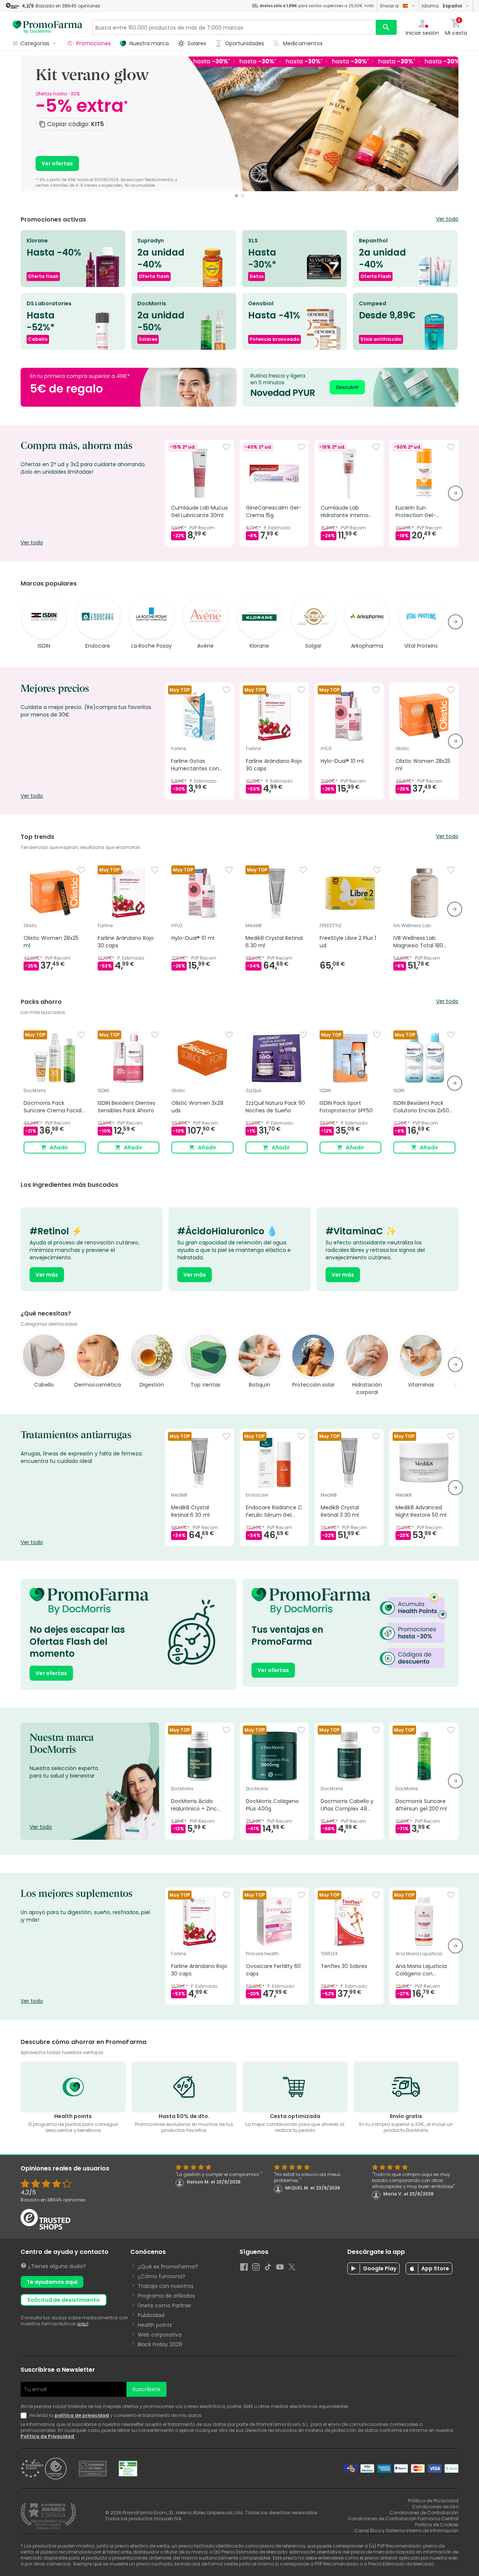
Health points (155, 2325)
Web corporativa (160, 2335)
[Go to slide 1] (237, 196)
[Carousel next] (449, 127)
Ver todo (447, 219)
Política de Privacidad (48, 2436)
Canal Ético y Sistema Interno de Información (406, 2531)
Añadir (59, 1148)
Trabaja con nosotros (166, 2286)
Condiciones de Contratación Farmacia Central (403, 2519)
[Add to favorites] (226, 447)
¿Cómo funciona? (161, 2276)
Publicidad (151, 2315)
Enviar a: (390, 6)
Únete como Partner (164, 2305)
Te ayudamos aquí (52, 2282)
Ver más (47, 1275)
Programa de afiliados (166, 2296)
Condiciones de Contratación (424, 2513)
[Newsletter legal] (25, 2415)
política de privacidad (82, 2415)
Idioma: (442, 6)
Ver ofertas (57, 164)
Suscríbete (147, 2389)
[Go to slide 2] (242, 196)
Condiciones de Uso (435, 2507)
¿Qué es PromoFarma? (168, 2267)
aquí (83, 2324)
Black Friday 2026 (160, 2344)
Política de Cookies (437, 2525)
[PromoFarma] (48, 27)
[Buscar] (386, 27)
